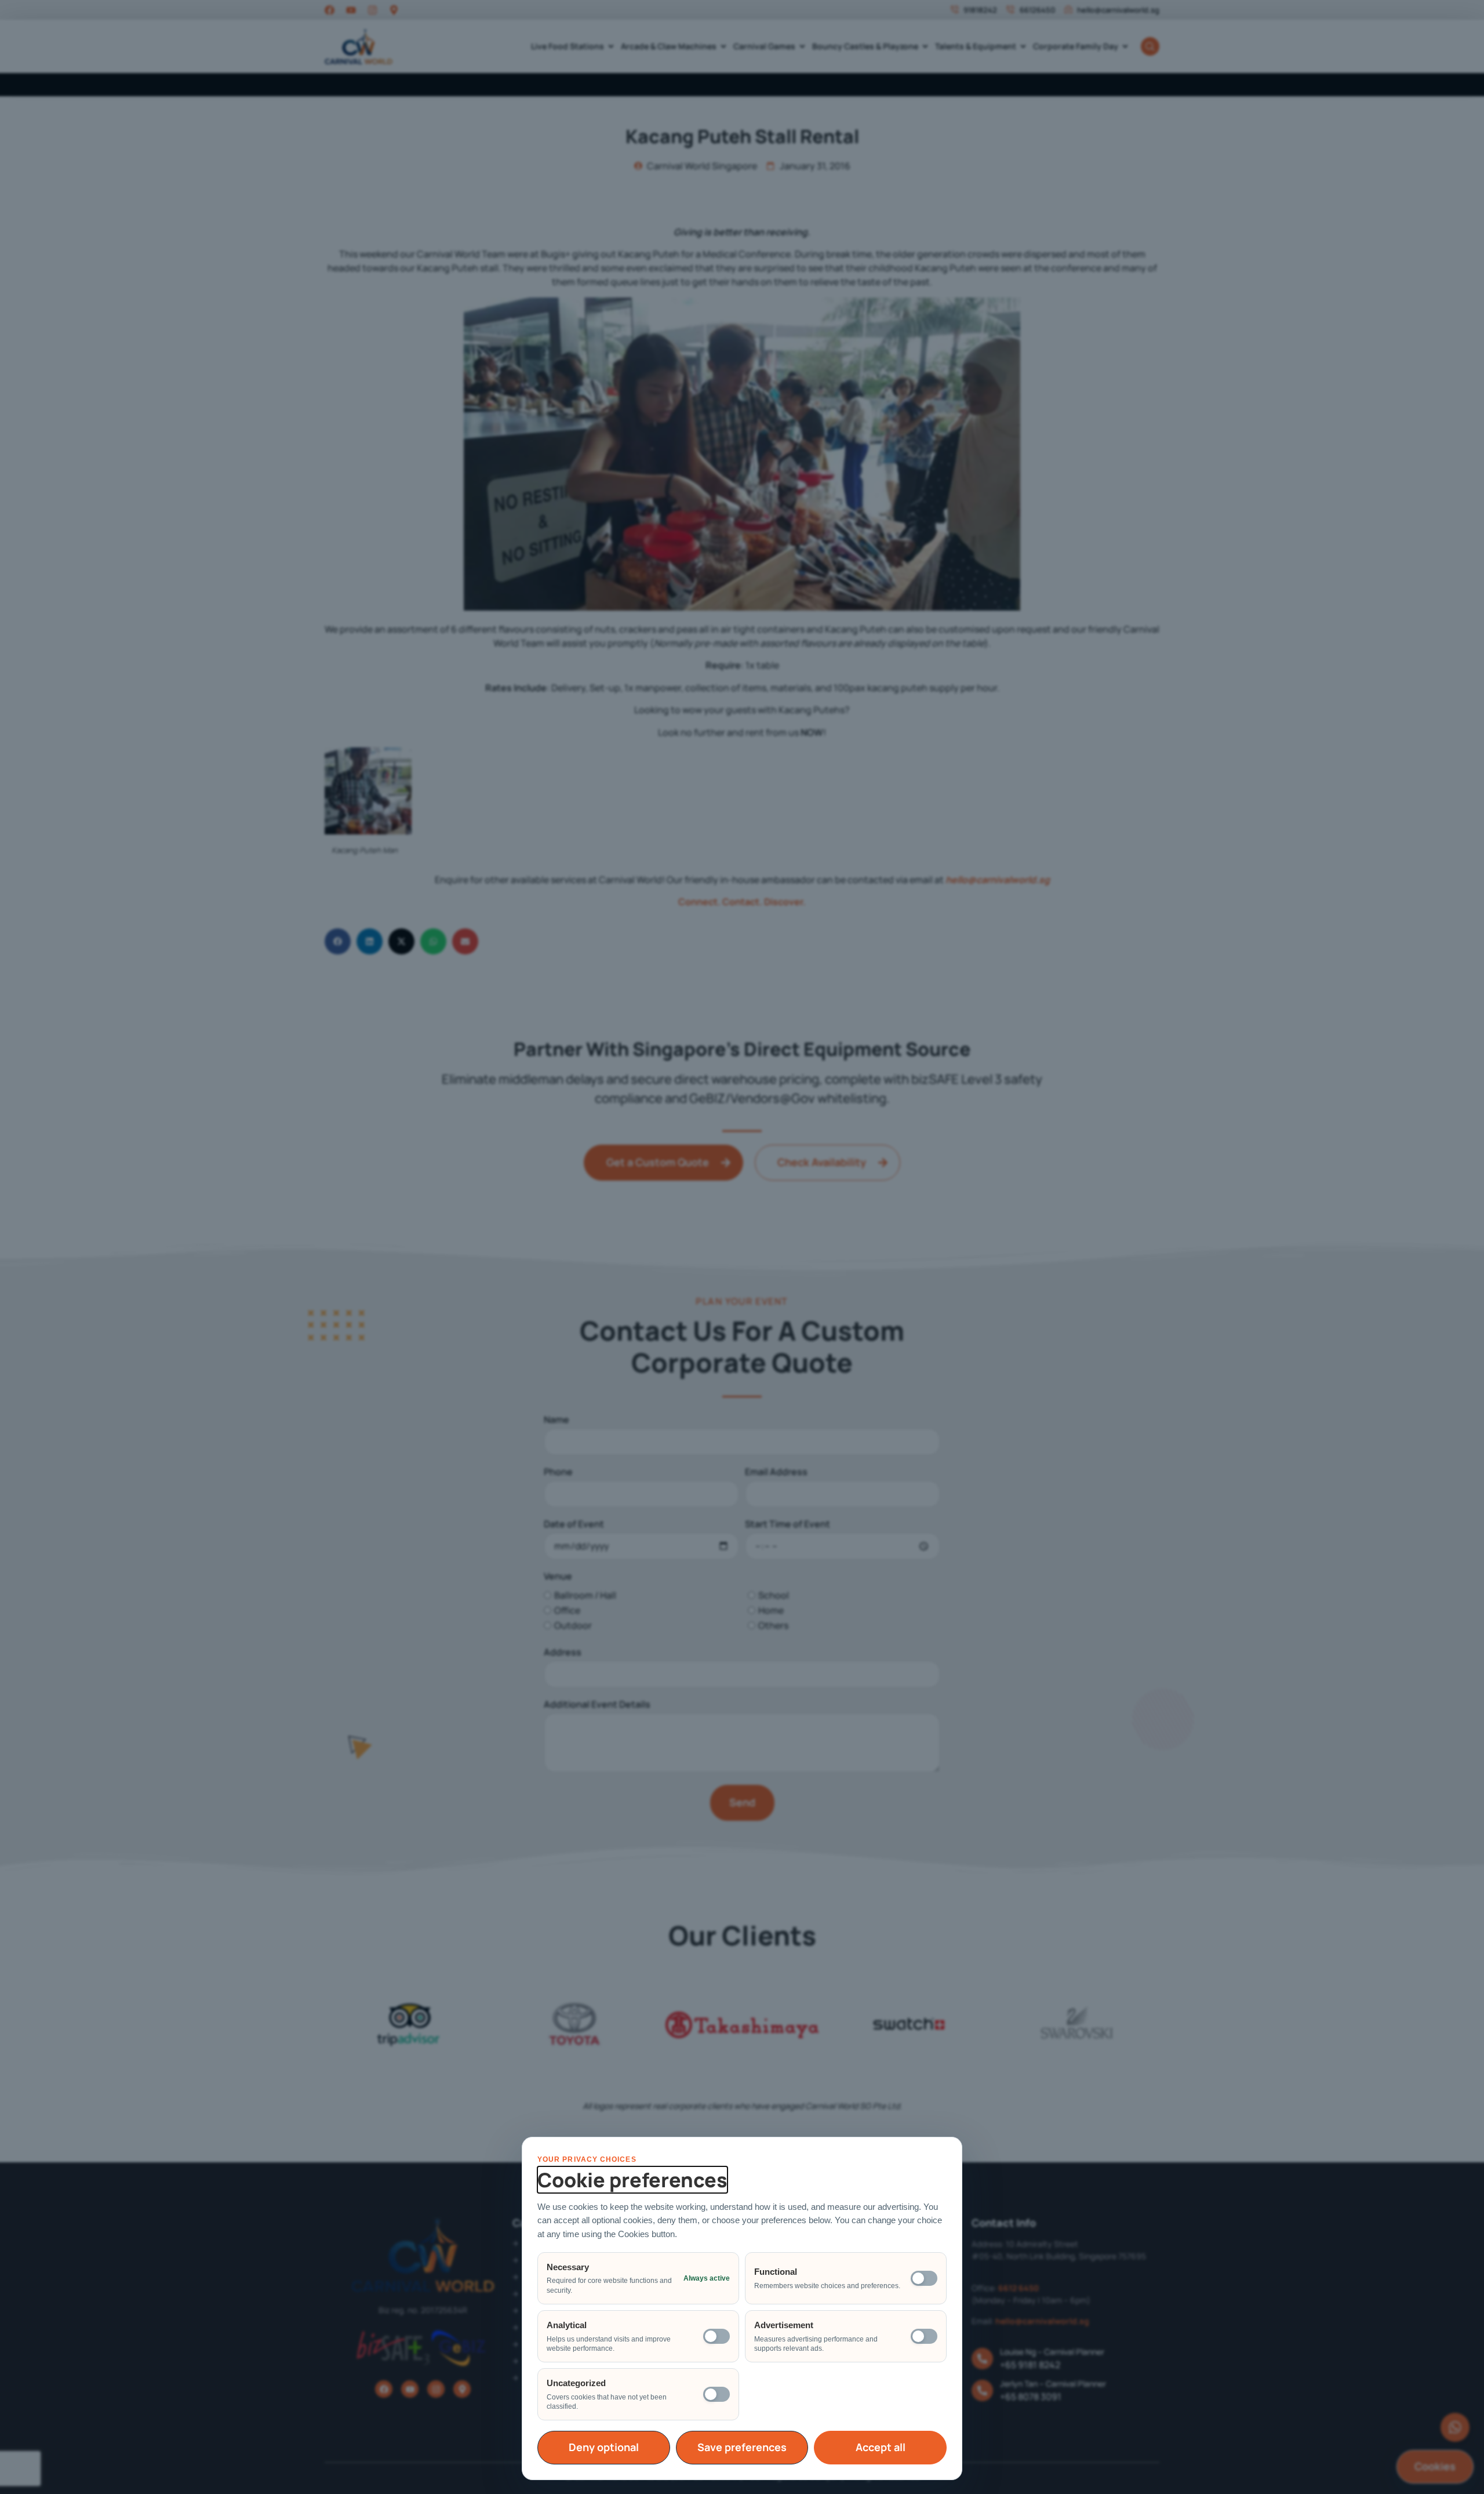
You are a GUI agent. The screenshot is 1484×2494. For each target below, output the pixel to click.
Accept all (881, 2447)
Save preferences (742, 2447)
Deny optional (604, 2447)
